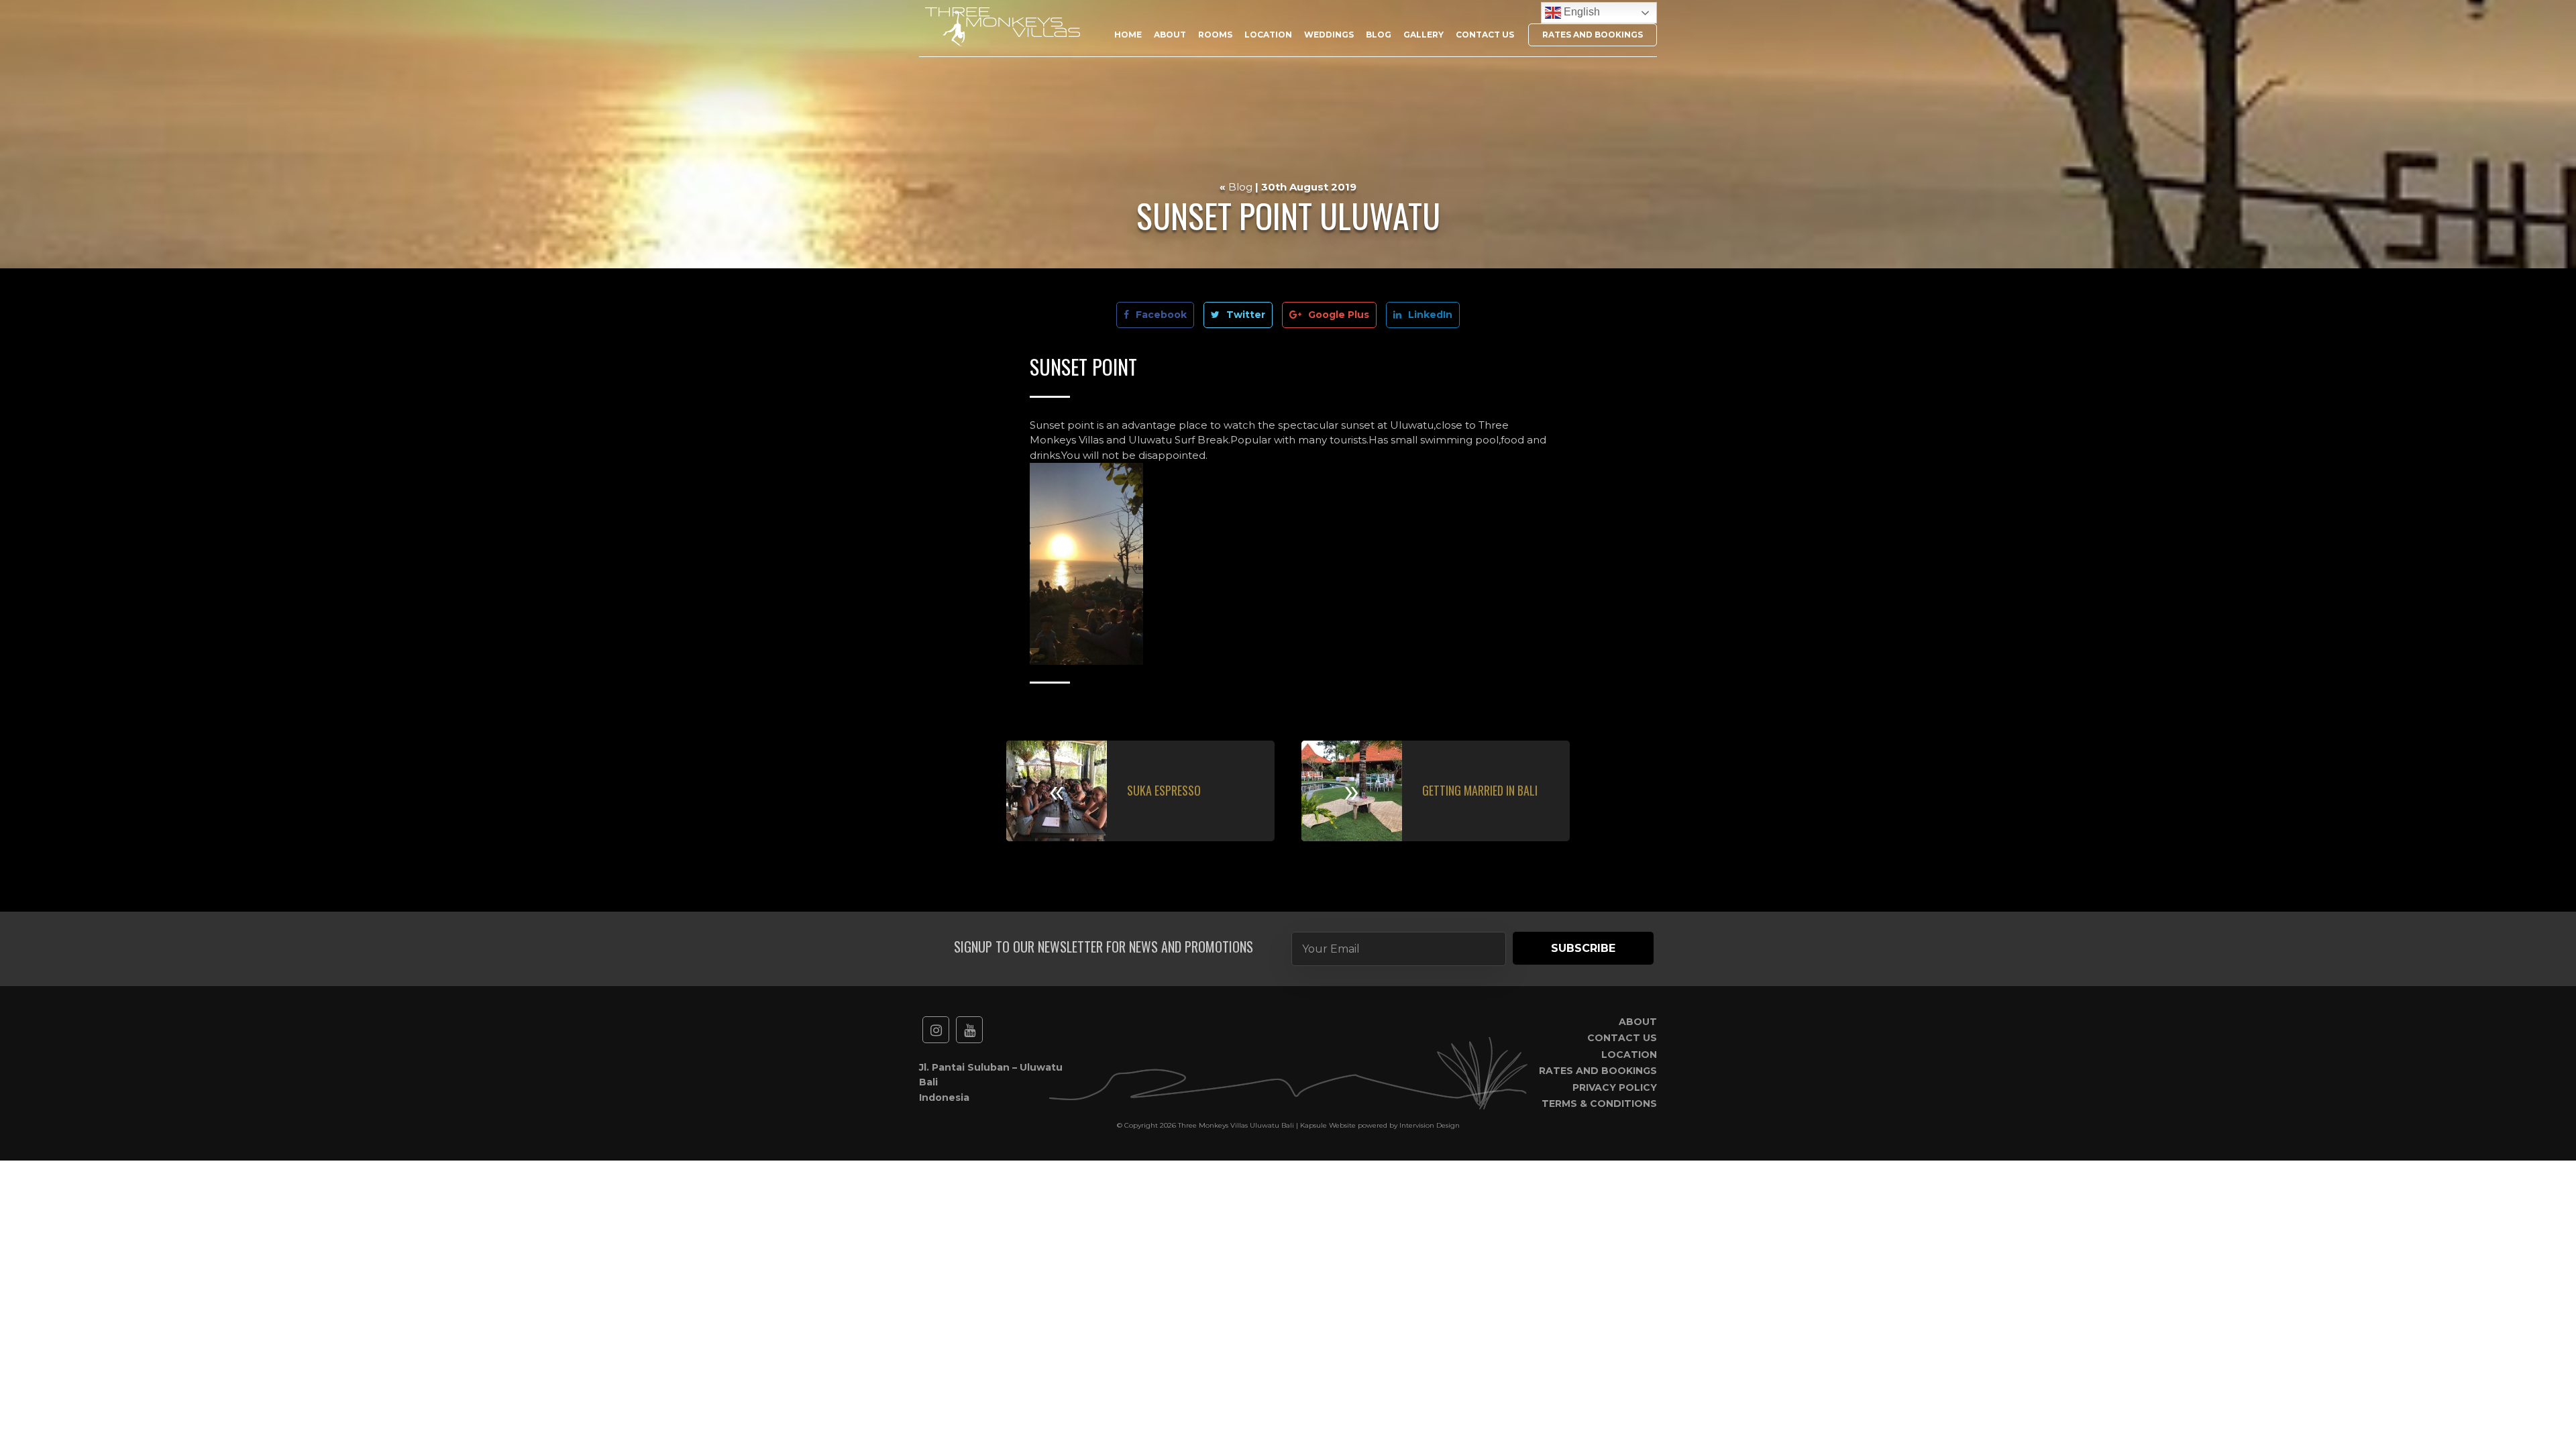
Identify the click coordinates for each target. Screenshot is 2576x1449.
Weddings (1329, 35)
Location (1268, 35)
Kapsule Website (1328, 1125)
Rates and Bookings (1593, 35)
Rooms (1215, 35)
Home (1128, 35)
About (1170, 35)
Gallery (1424, 35)
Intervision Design (1430, 1125)
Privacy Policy (1615, 1087)
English (1580, 12)
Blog (1379, 35)
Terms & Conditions (1599, 1104)
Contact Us (1485, 35)
